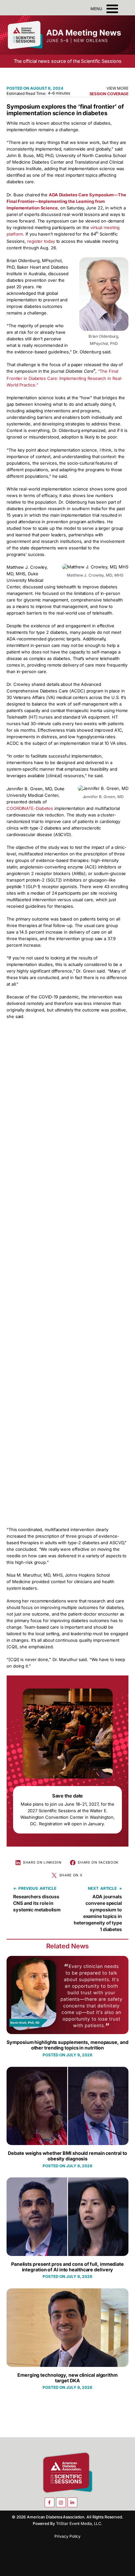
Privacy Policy (68, 2536)
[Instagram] (61, 2502)
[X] (84, 2502)
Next (93, 1888)
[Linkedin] (72, 2502)
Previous (28, 1888)
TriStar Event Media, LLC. (79, 2523)
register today (41, 241)
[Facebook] (49, 2502)
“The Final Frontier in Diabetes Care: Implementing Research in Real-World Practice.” (65, 378)
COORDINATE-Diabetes (30, 808)
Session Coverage (109, 94)
